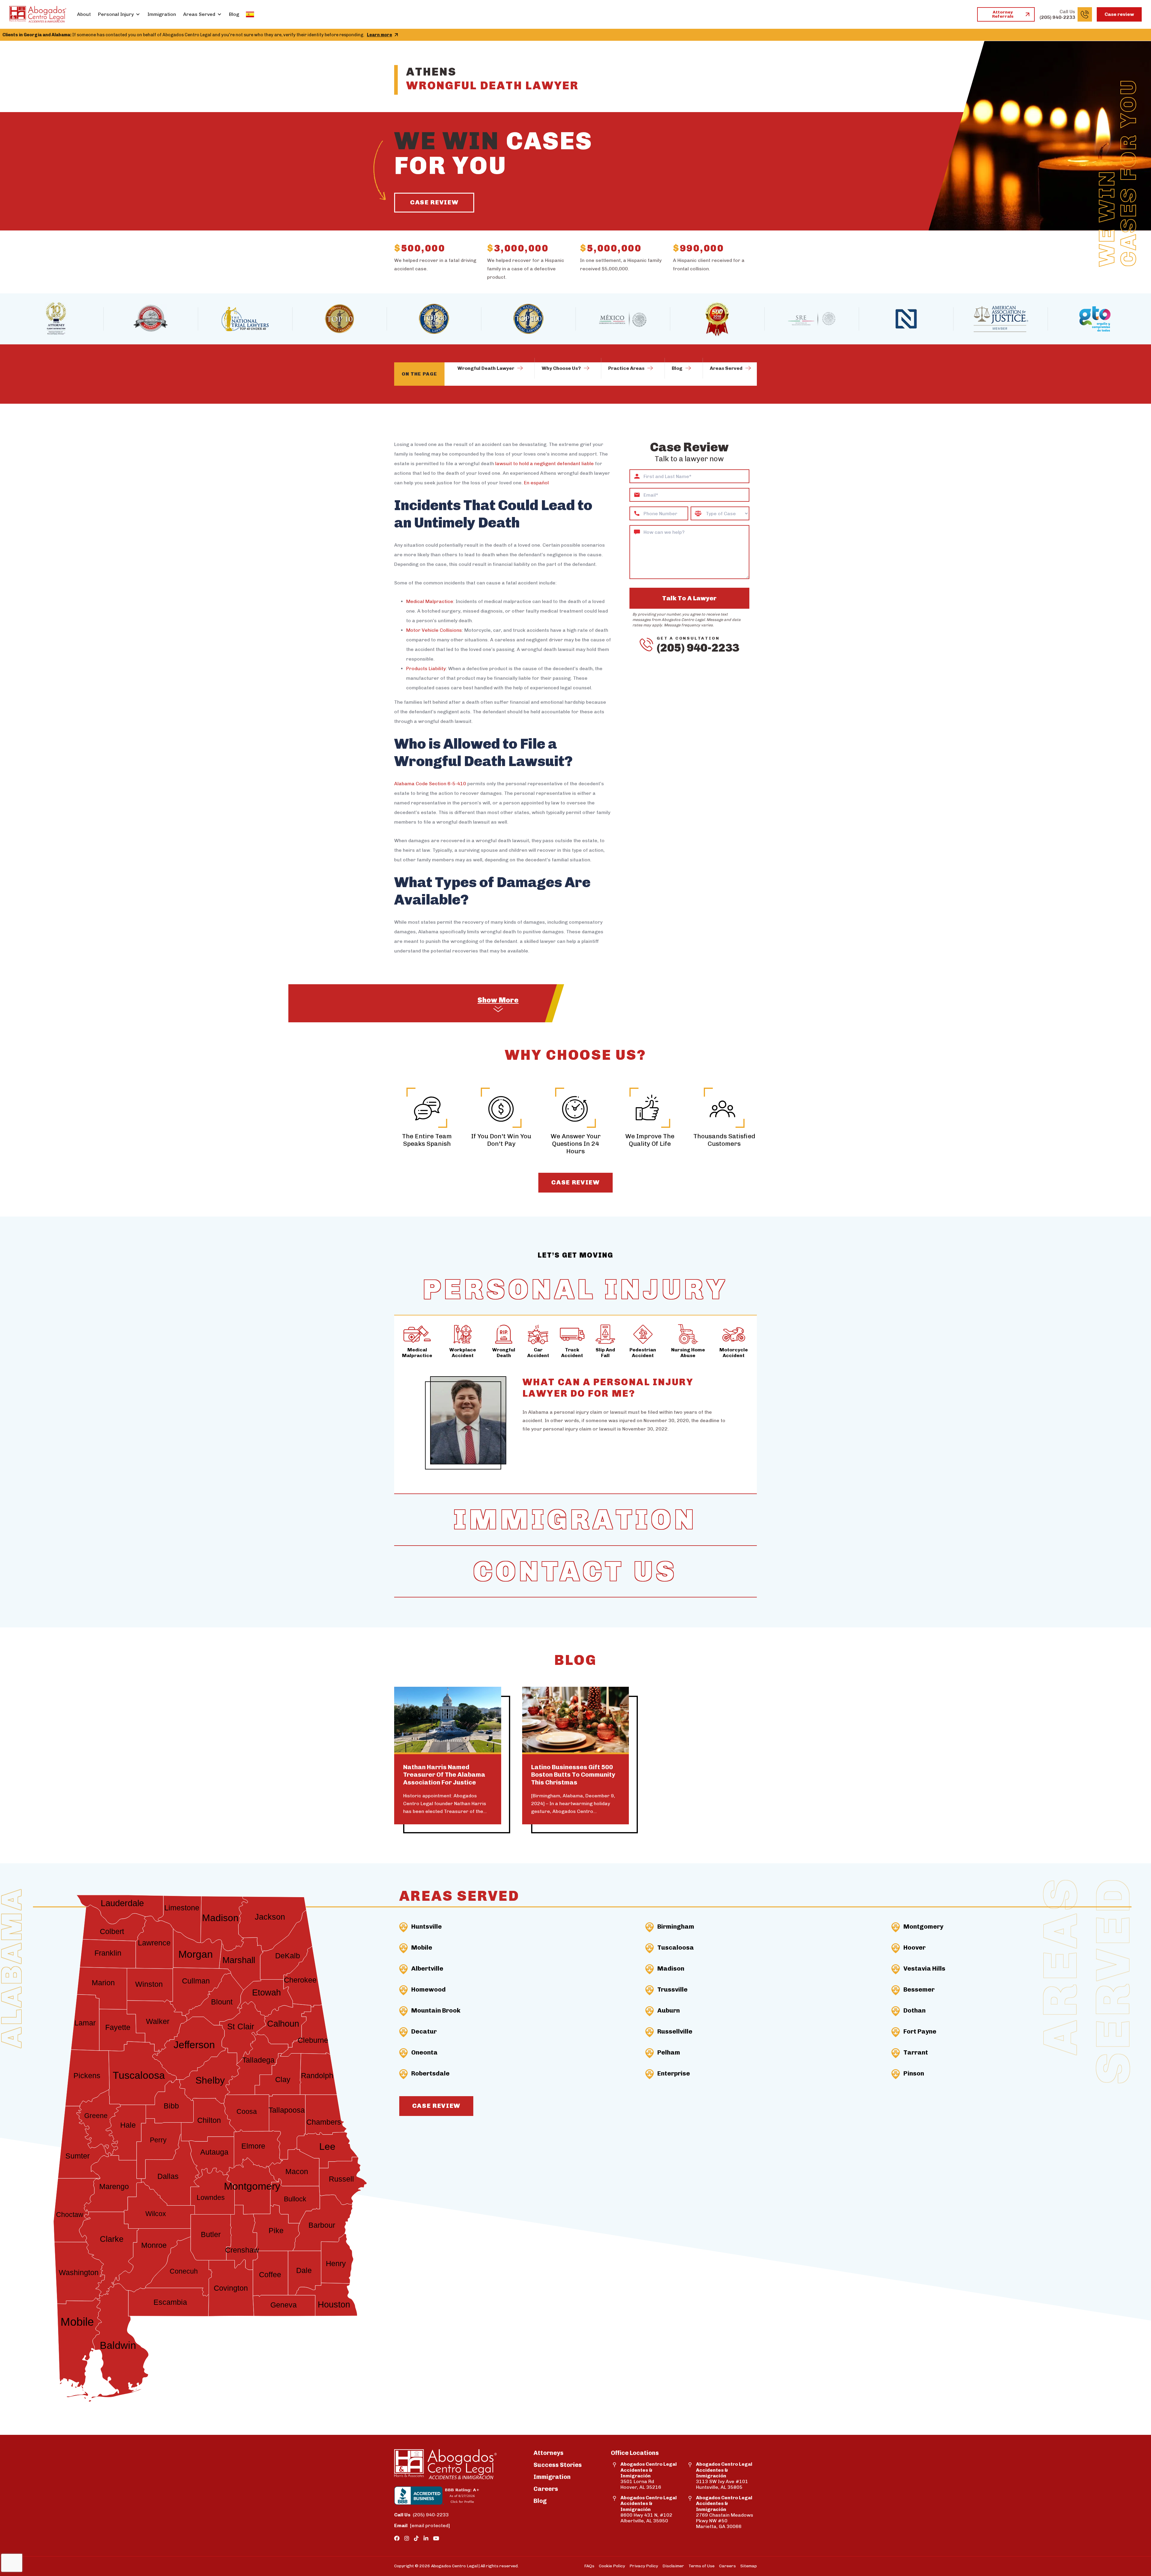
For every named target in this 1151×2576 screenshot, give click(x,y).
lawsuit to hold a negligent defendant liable (544, 464)
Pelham (669, 2052)
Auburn (669, 2010)
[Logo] (38, 14)
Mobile (422, 1947)
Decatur (424, 2031)
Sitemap (749, 2566)
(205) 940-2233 (698, 648)
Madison (671, 1968)
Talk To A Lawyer (689, 598)
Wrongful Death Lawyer (486, 368)
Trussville (672, 1989)
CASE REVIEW (575, 1182)
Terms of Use (702, 2566)
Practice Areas (626, 368)
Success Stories (558, 2465)
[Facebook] (397, 2539)
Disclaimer (673, 2566)
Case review (1119, 14)
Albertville (427, 1968)
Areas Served (199, 14)
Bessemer (919, 1989)
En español (536, 483)
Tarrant (916, 2052)
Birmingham (676, 1926)
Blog (234, 14)
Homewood (428, 1989)
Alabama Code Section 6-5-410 (430, 784)
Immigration (162, 14)
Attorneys (549, 2453)
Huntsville (427, 1926)
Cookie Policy (612, 2566)
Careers (546, 2489)
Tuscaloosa (676, 1947)
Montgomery (923, 1926)
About (84, 14)
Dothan (915, 2010)
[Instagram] (407, 2539)
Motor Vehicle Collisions (434, 630)
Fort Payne (920, 2031)
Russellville (675, 2031)
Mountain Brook (436, 2010)
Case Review (434, 202)
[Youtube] (436, 2539)
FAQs (589, 2566)
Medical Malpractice (430, 601)
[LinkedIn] (426, 2539)
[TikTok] (416, 2539)
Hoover (915, 1947)
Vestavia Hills (924, 1968)
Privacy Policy (644, 2566)
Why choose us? (561, 368)
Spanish (250, 14)
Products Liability (426, 669)
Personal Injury (116, 14)
